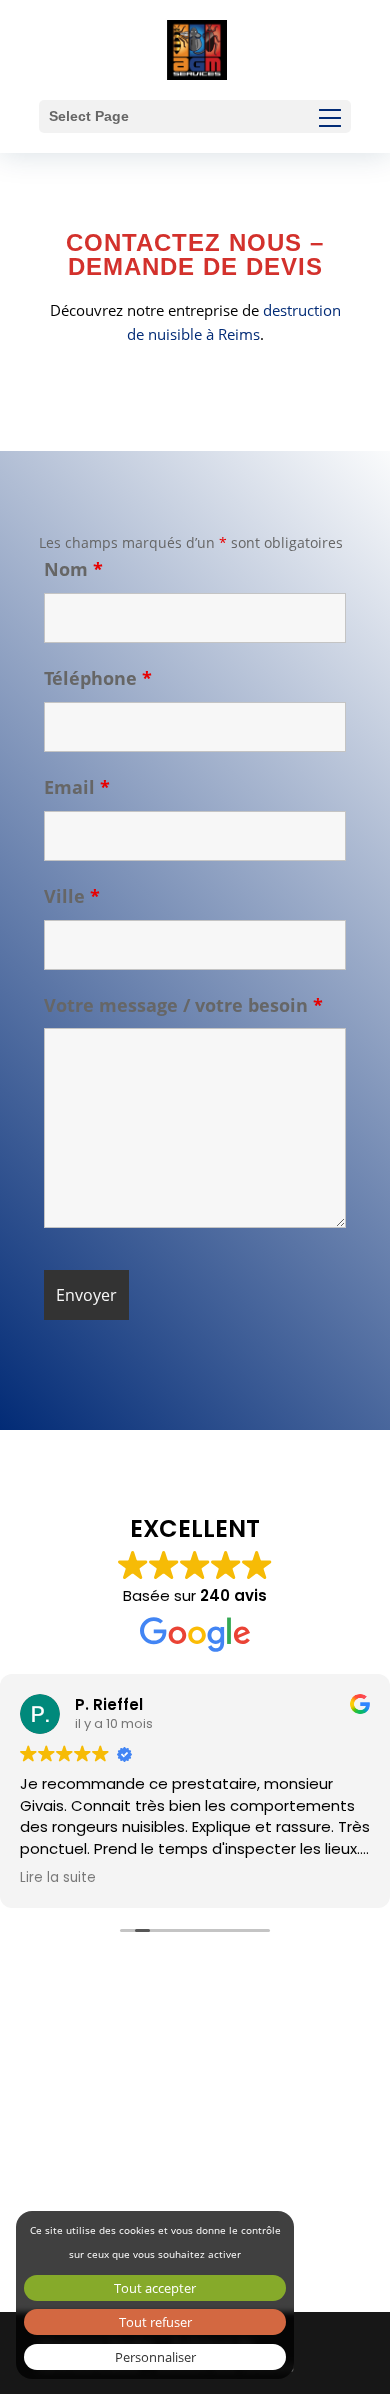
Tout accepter (155, 2288)
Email (77, 787)
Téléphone (98, 678)
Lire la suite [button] (58, 1878)
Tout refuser (155, 2322)
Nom (73, 569)
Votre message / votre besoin (183, 1005)
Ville (72, 896)
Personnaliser (155, 2357)
